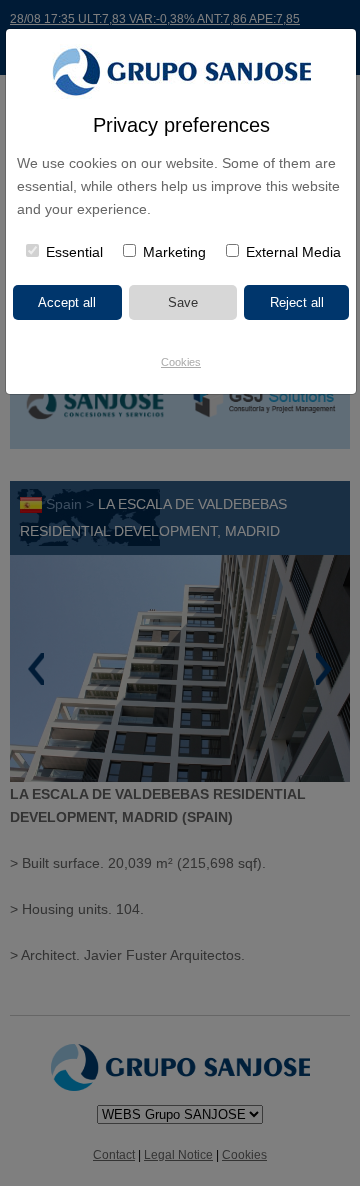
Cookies (181, 362)
